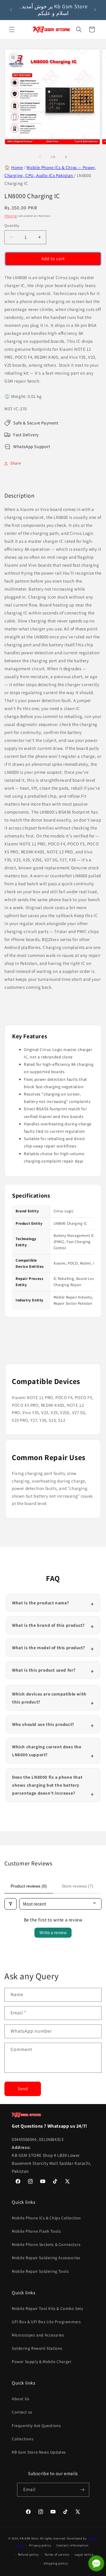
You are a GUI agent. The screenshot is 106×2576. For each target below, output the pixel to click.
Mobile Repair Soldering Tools (40, 2271)
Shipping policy (56, 2563)
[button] (12, 29)
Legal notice (84, 2554)
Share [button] (16, 463)
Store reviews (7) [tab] (77, 1886)
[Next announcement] (95, 10)
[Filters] (11, 1904)
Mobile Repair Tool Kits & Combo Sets (48, 2308)
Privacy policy (40, 2545)
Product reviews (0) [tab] (29, 1886)
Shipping (11, 216)
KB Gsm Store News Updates (39, 2452)
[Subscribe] (82, 2490)
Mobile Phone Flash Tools (36, 2231)
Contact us (22, 2412)
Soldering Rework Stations (37, 2348)
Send (23, 2089)
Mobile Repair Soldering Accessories (46, 2258)
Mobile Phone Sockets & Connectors (46, 2244)
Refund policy (28, 2554)
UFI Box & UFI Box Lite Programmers (46, 2322)
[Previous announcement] (11, 10)
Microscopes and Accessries (38, 2335)
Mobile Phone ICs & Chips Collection (46, 2218)
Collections (23, 2439)
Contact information (72, 2545)
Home (17, 167)
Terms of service (57, 2554)
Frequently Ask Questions (36, 2426)
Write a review (53, 1933)
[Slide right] (66, 157)
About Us (21, 2399)
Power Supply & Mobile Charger (42, 2362)
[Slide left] (40, 157)
